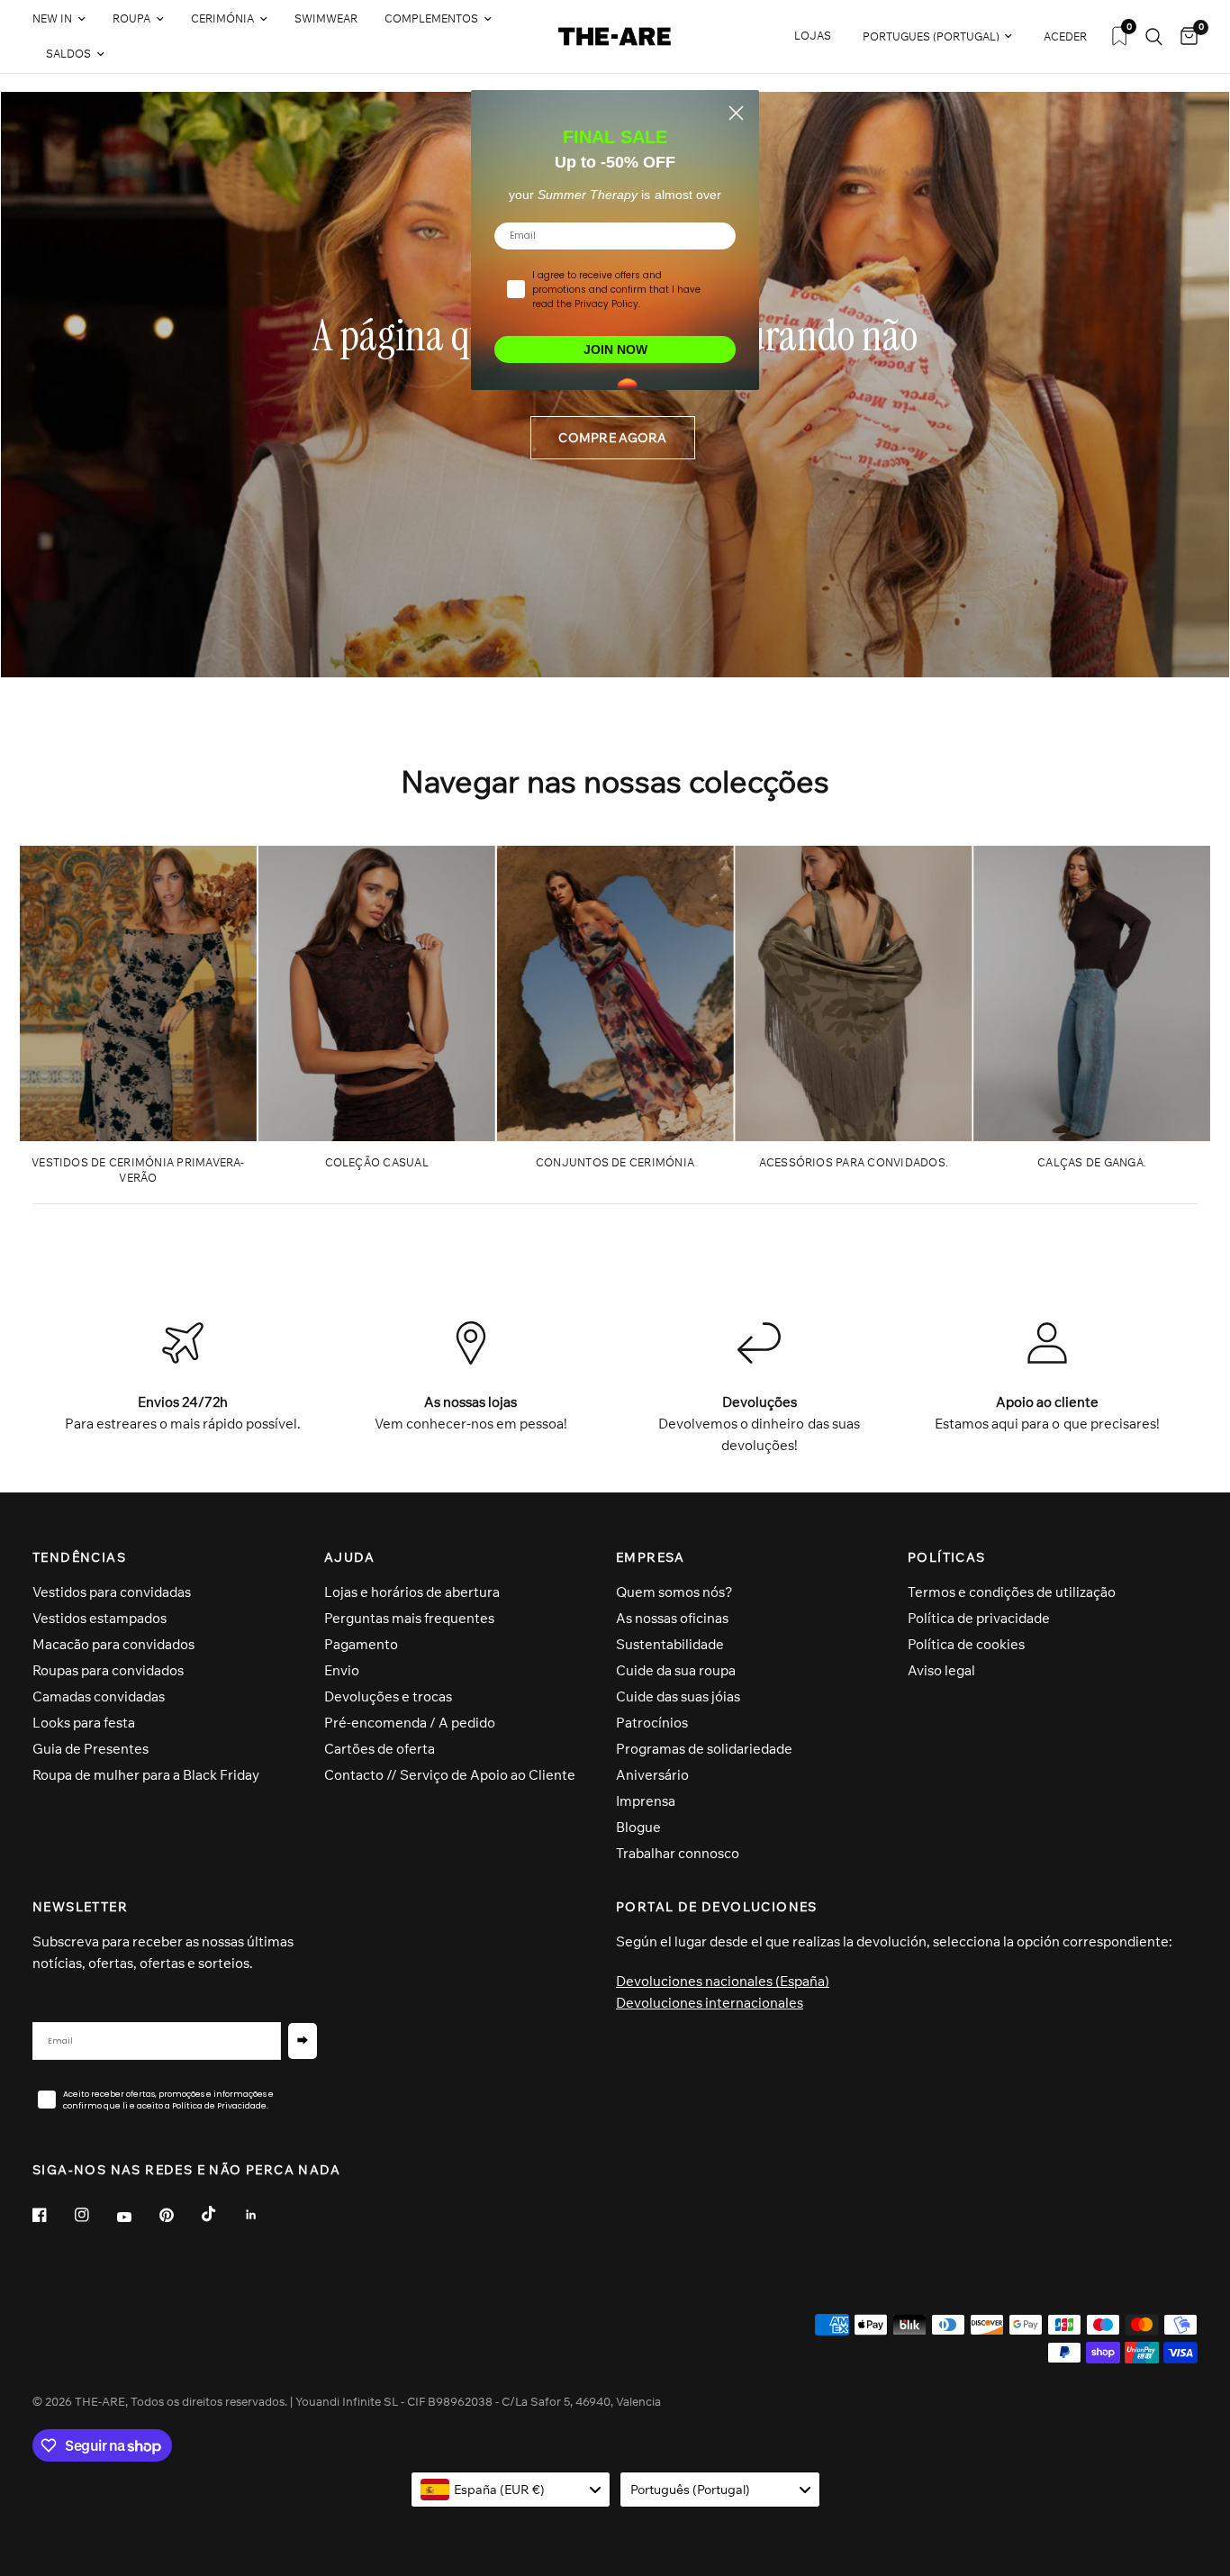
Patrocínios (652, 1723)
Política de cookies (966, 1644)
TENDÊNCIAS (79, 1557)
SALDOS (68, 54)
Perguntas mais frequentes (409, 1618)
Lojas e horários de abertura (412, 1592)
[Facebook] (52, 2215)
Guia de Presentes (90, 1749)
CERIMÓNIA (222, 18)
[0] (1185, 36)
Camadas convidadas (99, 1696)
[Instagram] (95, 2215)
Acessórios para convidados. (854, 1162)
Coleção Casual (377, 1162)
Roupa (131, 18)
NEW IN (52, 18)
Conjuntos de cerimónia (615, 1162)
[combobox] (511, 2490)
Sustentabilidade (670, 1644)
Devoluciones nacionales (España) (723, 1981)
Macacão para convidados (113, 1644)
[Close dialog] (736, 113)
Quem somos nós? (674, 1592)
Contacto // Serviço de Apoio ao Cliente (450, 1775)
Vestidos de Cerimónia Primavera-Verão (138, 1170)
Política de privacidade (979, 1618)
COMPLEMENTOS (431, 18)
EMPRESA (651, 1557)
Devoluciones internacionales (710, 2003)
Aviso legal (941, 1670)
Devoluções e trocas (388, 1696)
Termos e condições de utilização (1012, 1592)
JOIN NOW (615, 349)
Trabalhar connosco (678, 1853)
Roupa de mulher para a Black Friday (146, 1775)
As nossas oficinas (672, 1618)
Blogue (638, 1827)
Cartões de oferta (380, 1749)
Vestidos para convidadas (112, 1592)
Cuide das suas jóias (678, 1696)
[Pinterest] (179, 2215)
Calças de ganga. (1092, 1162)
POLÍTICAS (947, 1557)
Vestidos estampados (99, 1618)
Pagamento (361, 1644)
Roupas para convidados (108, 1670)
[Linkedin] (264, 2215)
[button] (612, 438)
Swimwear (326, 18)
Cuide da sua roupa (676, 1670)
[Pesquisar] (1154, 36)
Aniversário (652, 1775)
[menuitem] (66, 19)
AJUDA (349, 1557)
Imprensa (646, 1801)
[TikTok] (222, 2214)
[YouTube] (137, 2218)
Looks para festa (84, 1723)
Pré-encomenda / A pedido (410, 1723)
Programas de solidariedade (704, 1749)
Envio (342, 1670)
